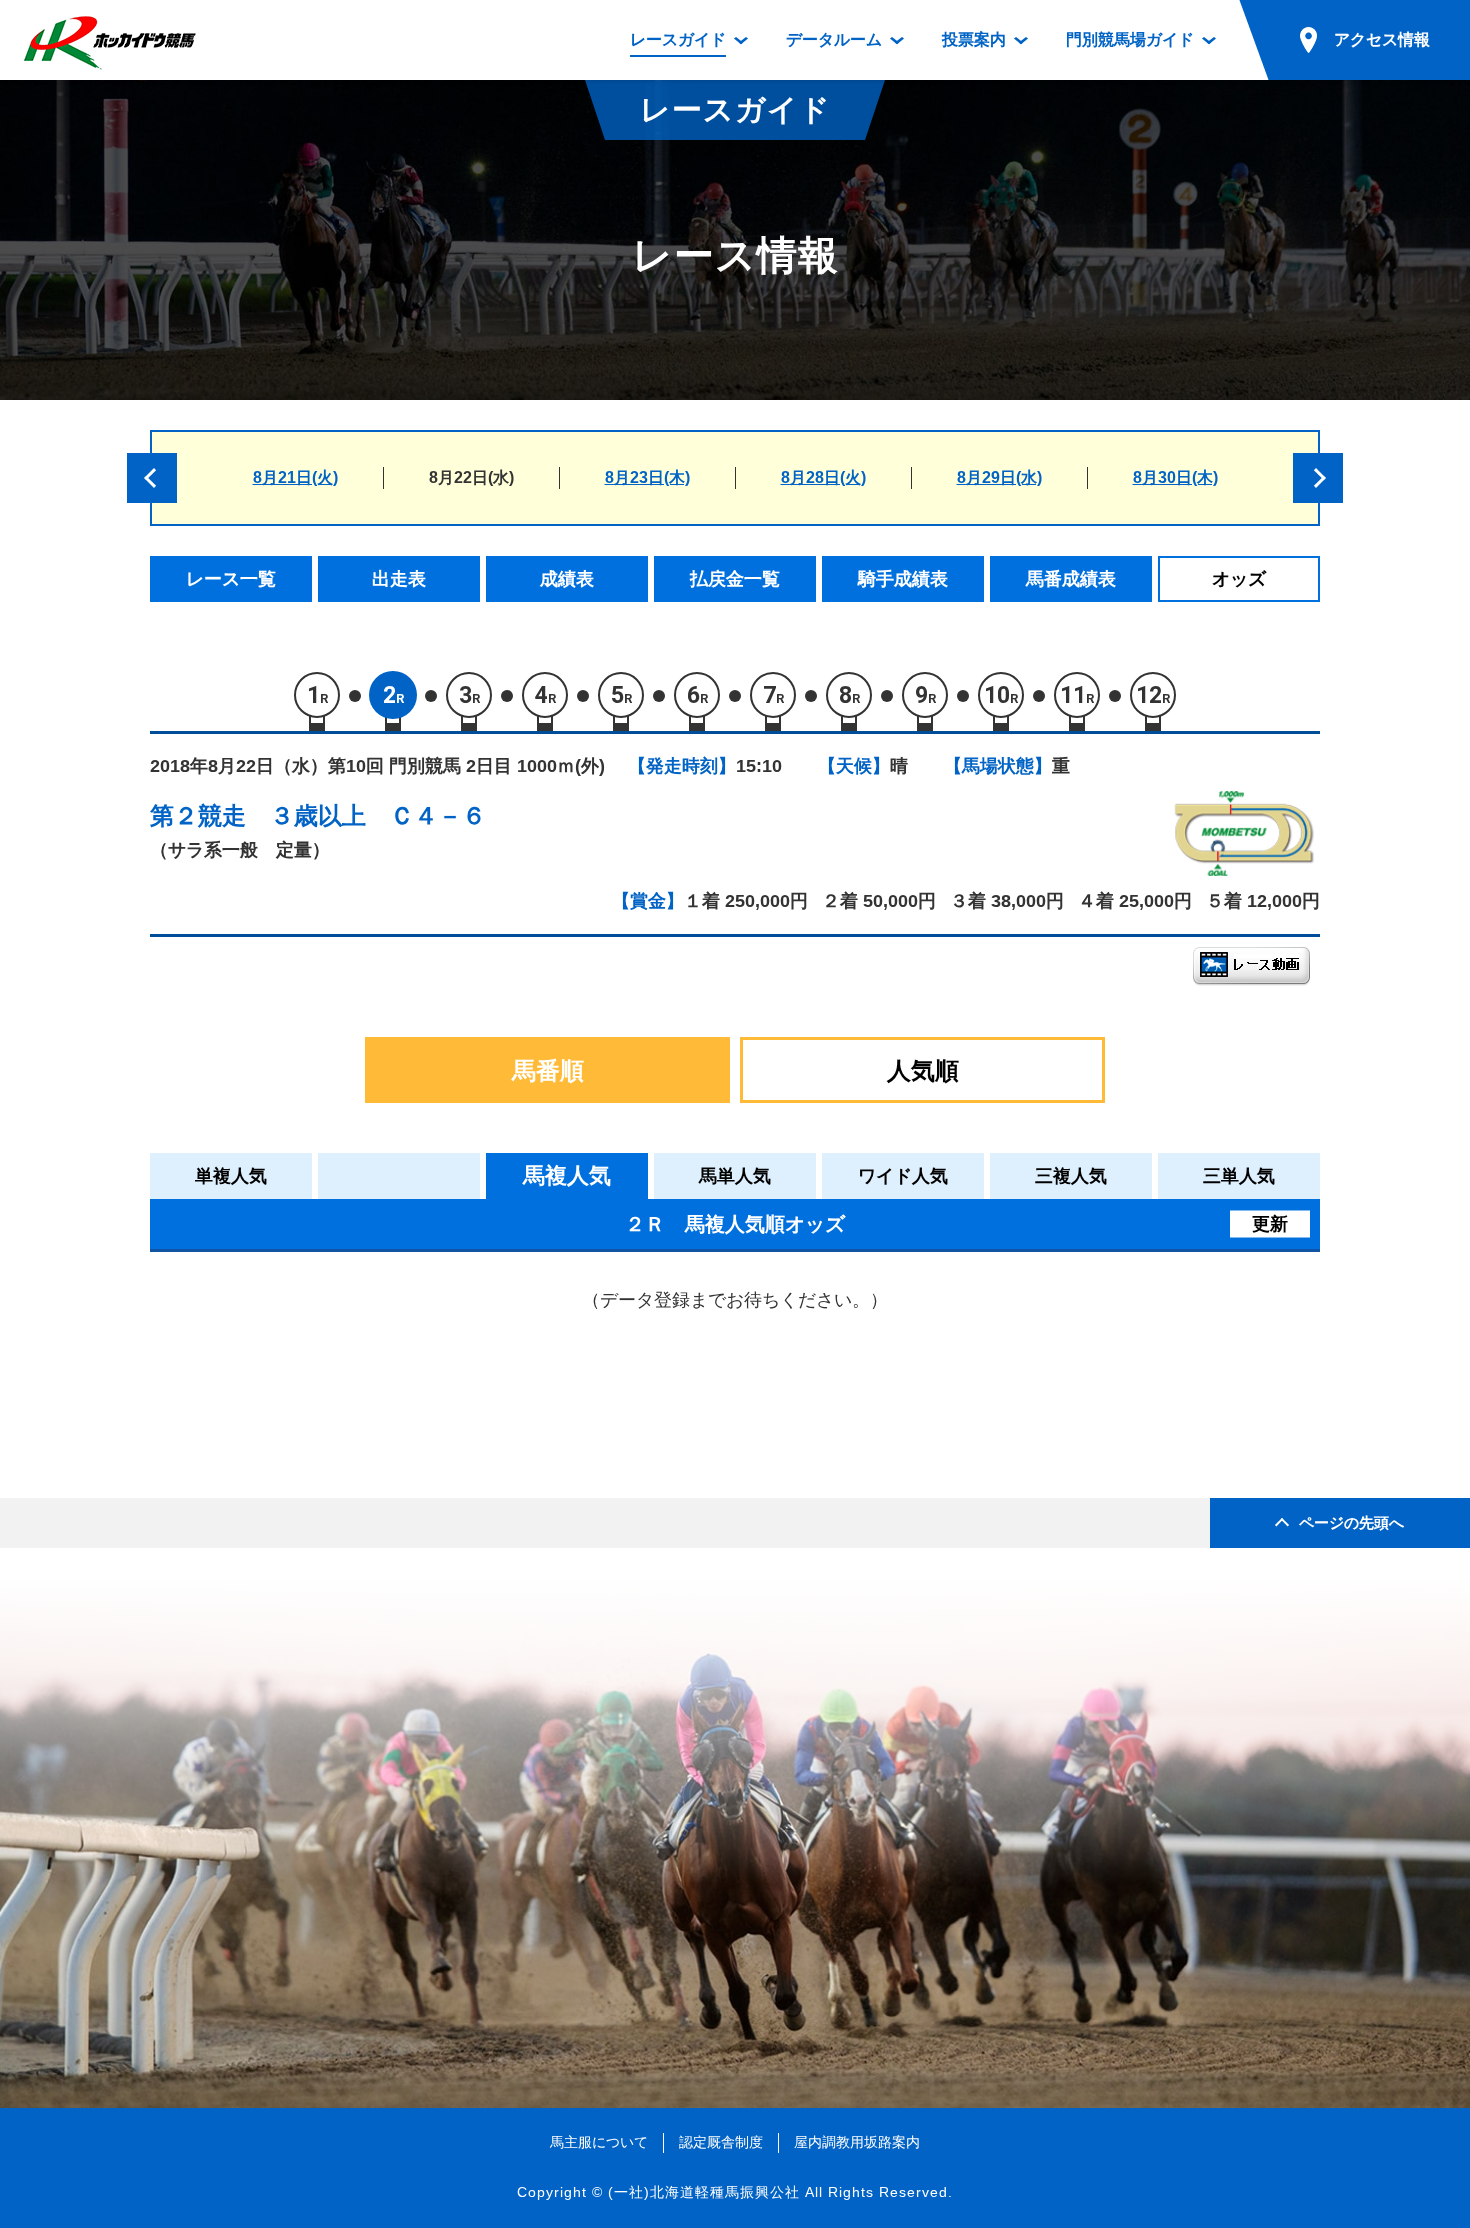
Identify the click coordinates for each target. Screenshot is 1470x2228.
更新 (1270, 1224)
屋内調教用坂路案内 (857, 2142)
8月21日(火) (295, 477)
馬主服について (599, 2142)
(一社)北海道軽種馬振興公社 (704, 2192)
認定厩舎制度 (721, 2142)
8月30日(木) (1175, 477)
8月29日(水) (999, 477)
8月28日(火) (823, 477)
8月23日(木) (647, 477)
